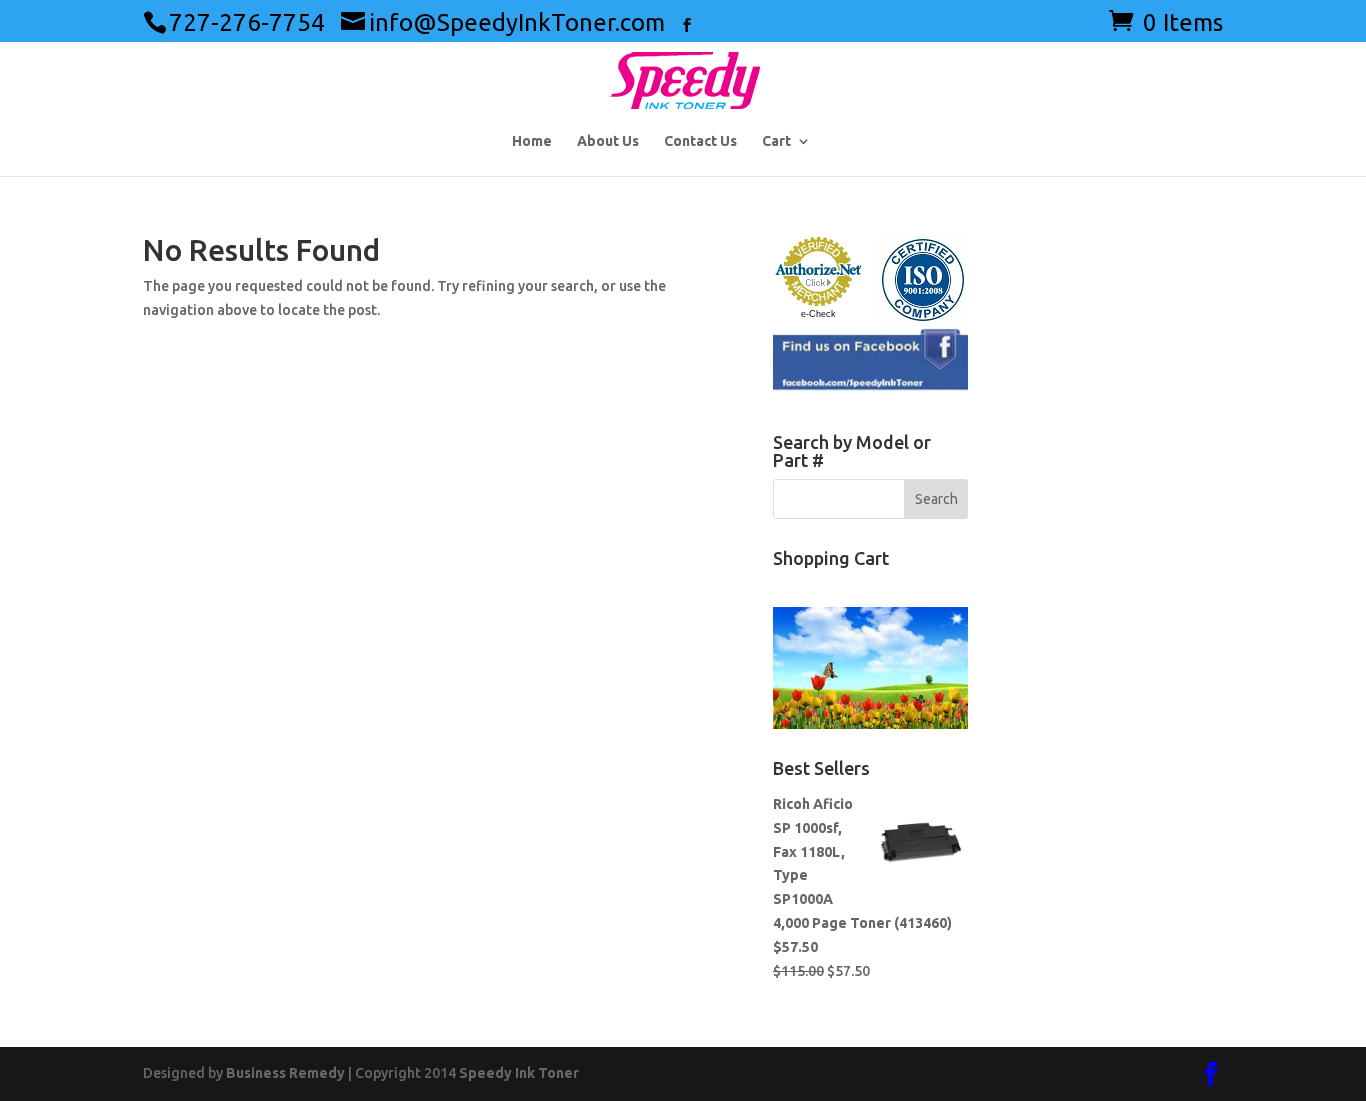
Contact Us (700, 141)
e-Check (818, 314)
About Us (608, 141)
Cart (776, 141)
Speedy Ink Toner (519, 1073)
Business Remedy (285, 1073)
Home (532, 141)
